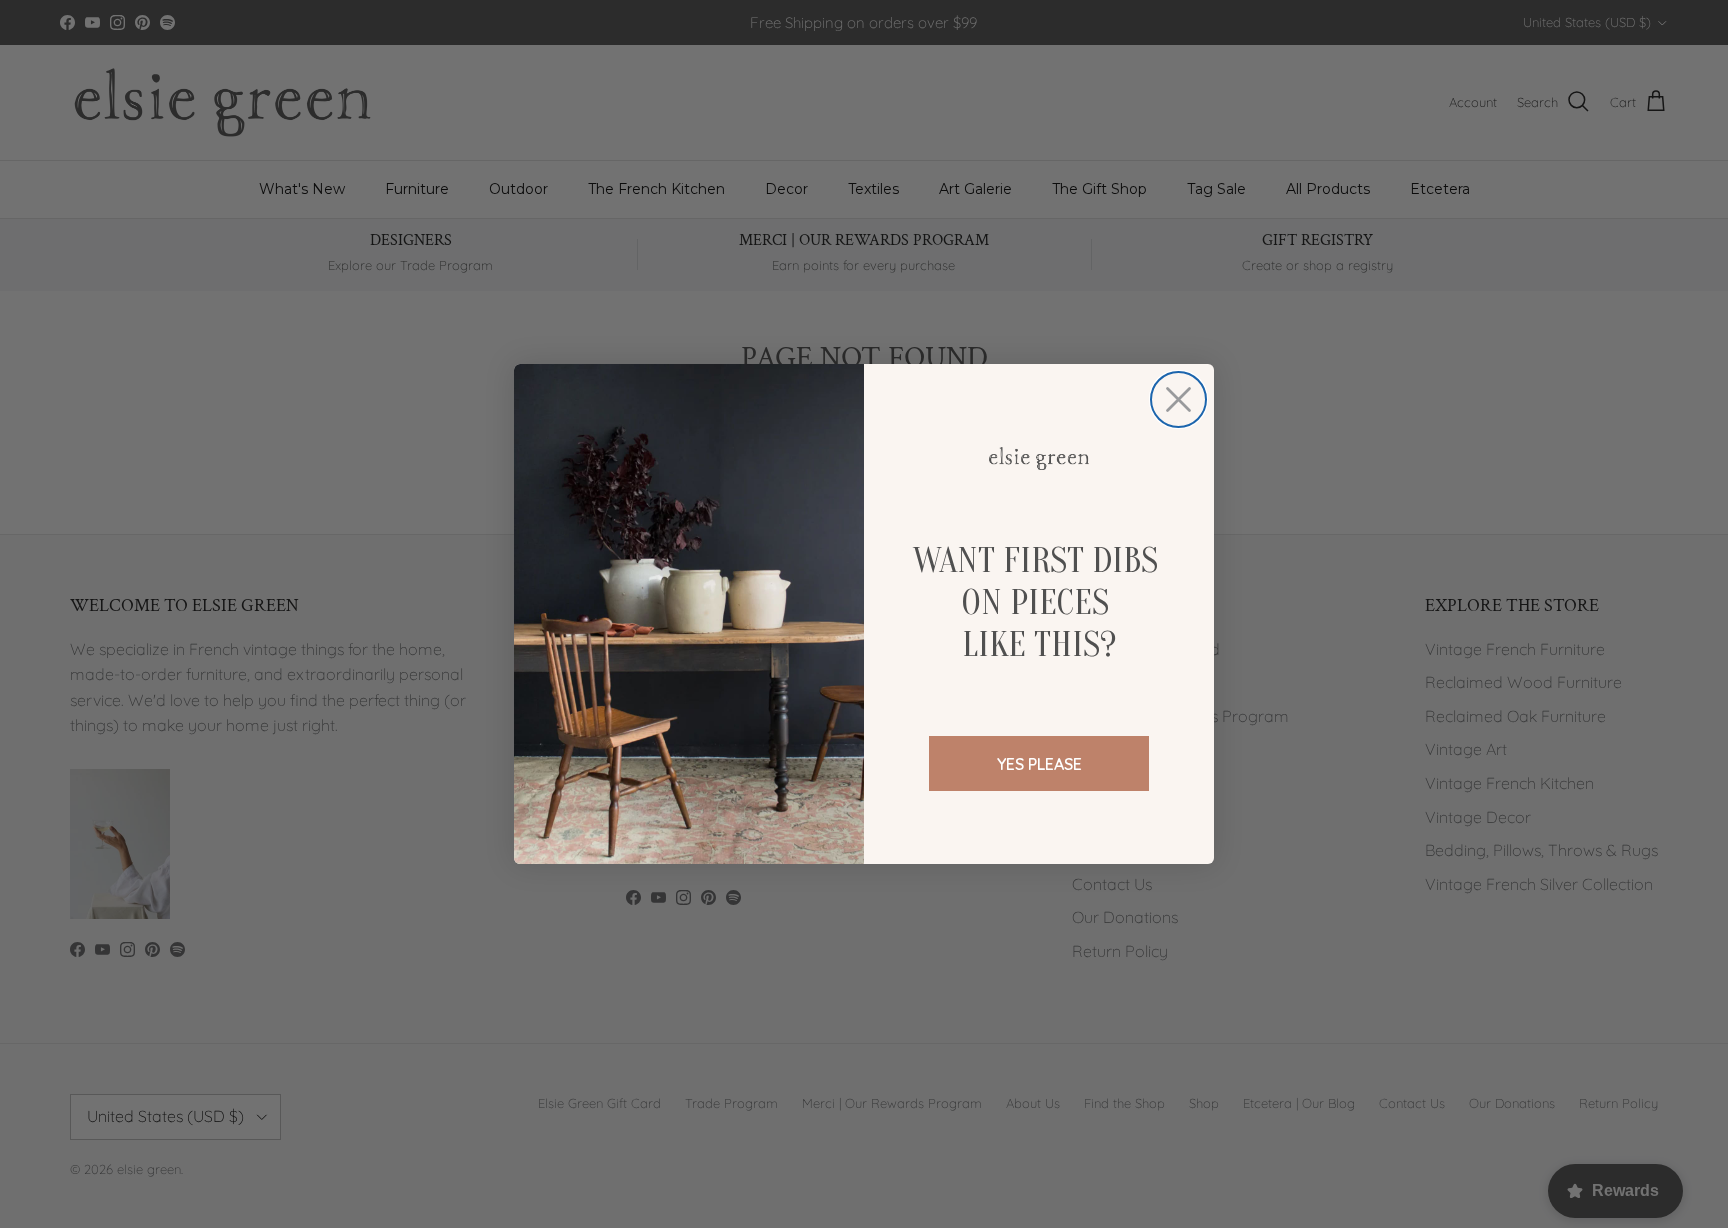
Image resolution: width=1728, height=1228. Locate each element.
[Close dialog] (1178, 399)
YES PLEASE (1039, 764)
